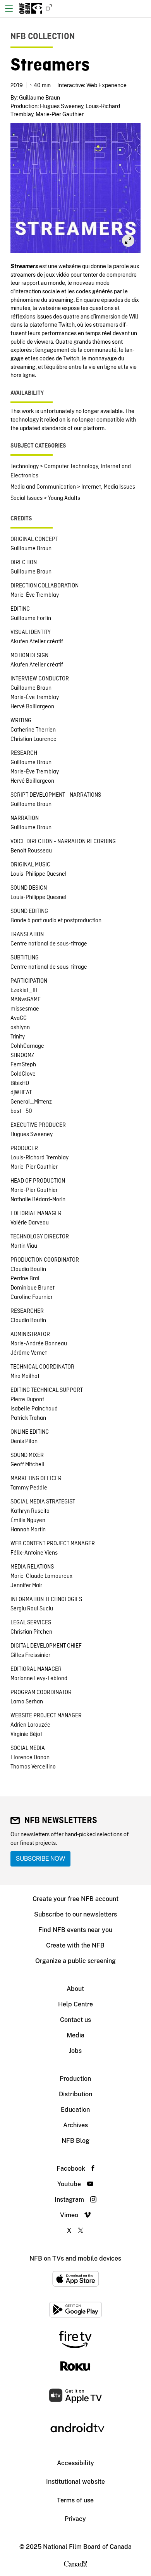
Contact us (75, 2020)
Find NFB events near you (75, 1930)
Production (75, 2079)
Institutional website (75, 2482)
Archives (75, 2125)
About (75, 1989)
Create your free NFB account (75, 1899)
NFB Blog (75, 2141)
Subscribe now (40, 1859)
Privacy (75, 2519)
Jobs (75, 2051)
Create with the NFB (75, 1945)
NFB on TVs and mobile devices (75, 2258)
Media (75, 2035)
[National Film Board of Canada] (31, 9)
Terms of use (75, 2500)
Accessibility (75, 2463)
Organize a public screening (75, 1961)
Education (75, 2110)
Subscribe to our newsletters (75, 1914)
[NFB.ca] (47, 9)
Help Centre (75, 2004)
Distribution (75, 2094)
